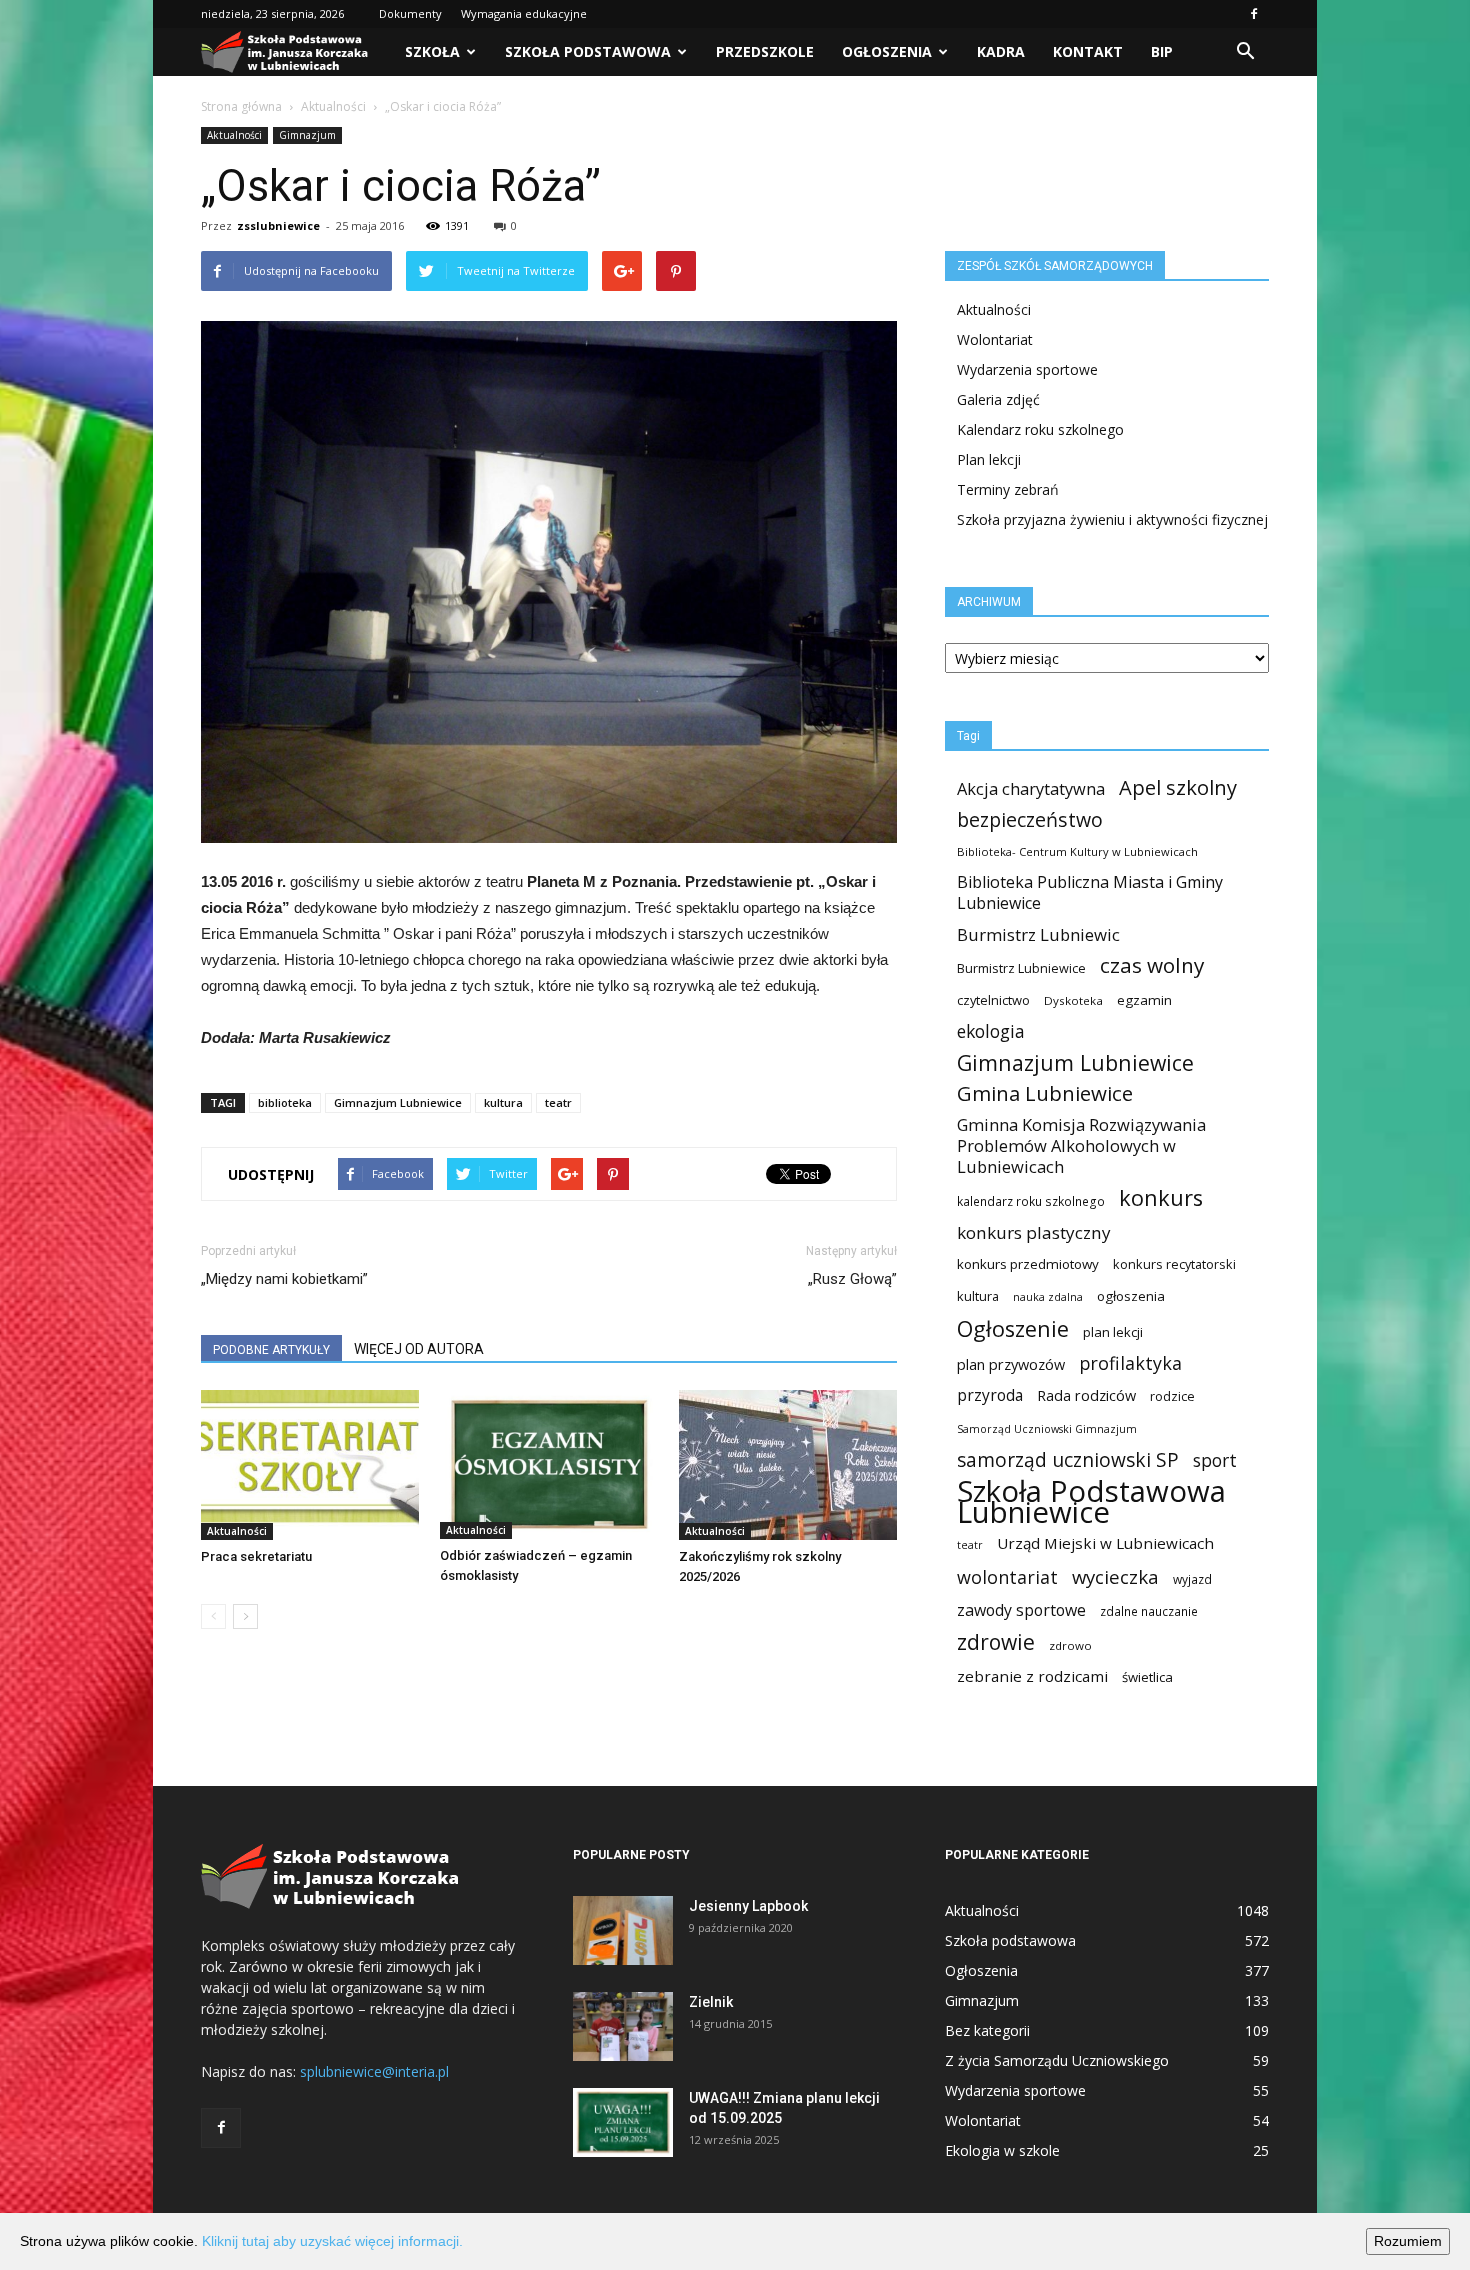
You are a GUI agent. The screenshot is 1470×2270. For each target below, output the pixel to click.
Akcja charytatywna (1031, 788)
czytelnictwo (993, 1000)
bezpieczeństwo (1030, 819)
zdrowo (1070, 1645)
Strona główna (241, 106)
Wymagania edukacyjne (524, 13)
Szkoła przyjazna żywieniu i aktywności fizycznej (1112, 519)
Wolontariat (995, 339)
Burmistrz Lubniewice (1021, 968)
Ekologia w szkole (1002, 2150)
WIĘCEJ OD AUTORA (419, 1349)
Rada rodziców (1086, 1395)
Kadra (1001, 51)
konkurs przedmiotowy (1028, 1264)
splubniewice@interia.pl (374, 2071)
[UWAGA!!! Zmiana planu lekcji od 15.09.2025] (623, 2122)
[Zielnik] (623, 2026)
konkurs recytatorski (1174, 1264)
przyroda (990, 1395)
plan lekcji (1113, 1332)
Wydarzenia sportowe (1027, 369)
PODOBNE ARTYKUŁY (271, 1350)
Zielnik (711, 2002)
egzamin (1144, 1000)
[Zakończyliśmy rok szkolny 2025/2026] (788, 1465)
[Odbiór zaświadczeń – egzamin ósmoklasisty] (549, 1464)
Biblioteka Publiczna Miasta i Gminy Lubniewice (1090, 893)
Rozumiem (1408, 2241)
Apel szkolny (1178, 787)
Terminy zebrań (1008, 489)
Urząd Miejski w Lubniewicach (1105, 1543)
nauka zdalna (1048, 1297)
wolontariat (1007, 1577)
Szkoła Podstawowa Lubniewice (1091, 1502)
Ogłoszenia (887, 51)
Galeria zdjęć (998, 399)
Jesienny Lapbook (748, 1906)
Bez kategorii (987, 2030)
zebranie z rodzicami (1032, 1676)
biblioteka (285, 1102)
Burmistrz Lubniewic (1038, 934)
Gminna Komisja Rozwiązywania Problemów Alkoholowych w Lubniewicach (1081, 1145)
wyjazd (1192, 1579)
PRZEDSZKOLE (765, 51)
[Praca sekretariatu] (310, 1465)
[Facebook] (1254, 14)
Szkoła (432, 51)
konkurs (1161, 1197)
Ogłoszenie (1013, 1328)
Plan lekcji (989, 459)
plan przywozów (1011, 1364)
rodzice (1172, 1396)
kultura (503, 1102)
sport (1215, 1460)
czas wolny (1152, 965)
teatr (558, 1102)
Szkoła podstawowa (588, 51)
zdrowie (996, 1642)
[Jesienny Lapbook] (623, 1930)
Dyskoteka (1073, 1000)
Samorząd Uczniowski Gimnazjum (1047, 1429)
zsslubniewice (278, 225)
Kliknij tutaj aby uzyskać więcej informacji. (332, 2241)
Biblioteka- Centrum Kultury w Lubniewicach (1077, 851)
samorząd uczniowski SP (1068, 1460)
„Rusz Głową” (852, 1279)
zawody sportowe (1021, 1610)
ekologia (991, 1031)
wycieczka (1115, 1576)
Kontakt (1088, 51)
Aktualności (333, 106)
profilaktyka (1130, 1363)
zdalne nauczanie (1149, 1611)
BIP (1162, 51)
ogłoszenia (1131, 1296)
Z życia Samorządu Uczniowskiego (1057, 2060)
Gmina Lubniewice (1045, 1093)
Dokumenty (410, 13)
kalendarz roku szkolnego (1031, 1201)
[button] (1245, 52)
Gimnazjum (307, 135)
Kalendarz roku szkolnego (1040, 429)
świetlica (1147, 1677)
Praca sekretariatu (256, 1556)
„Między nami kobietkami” (284, 1279)
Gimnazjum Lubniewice (398, 1102)
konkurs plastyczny (1034, 1232)
